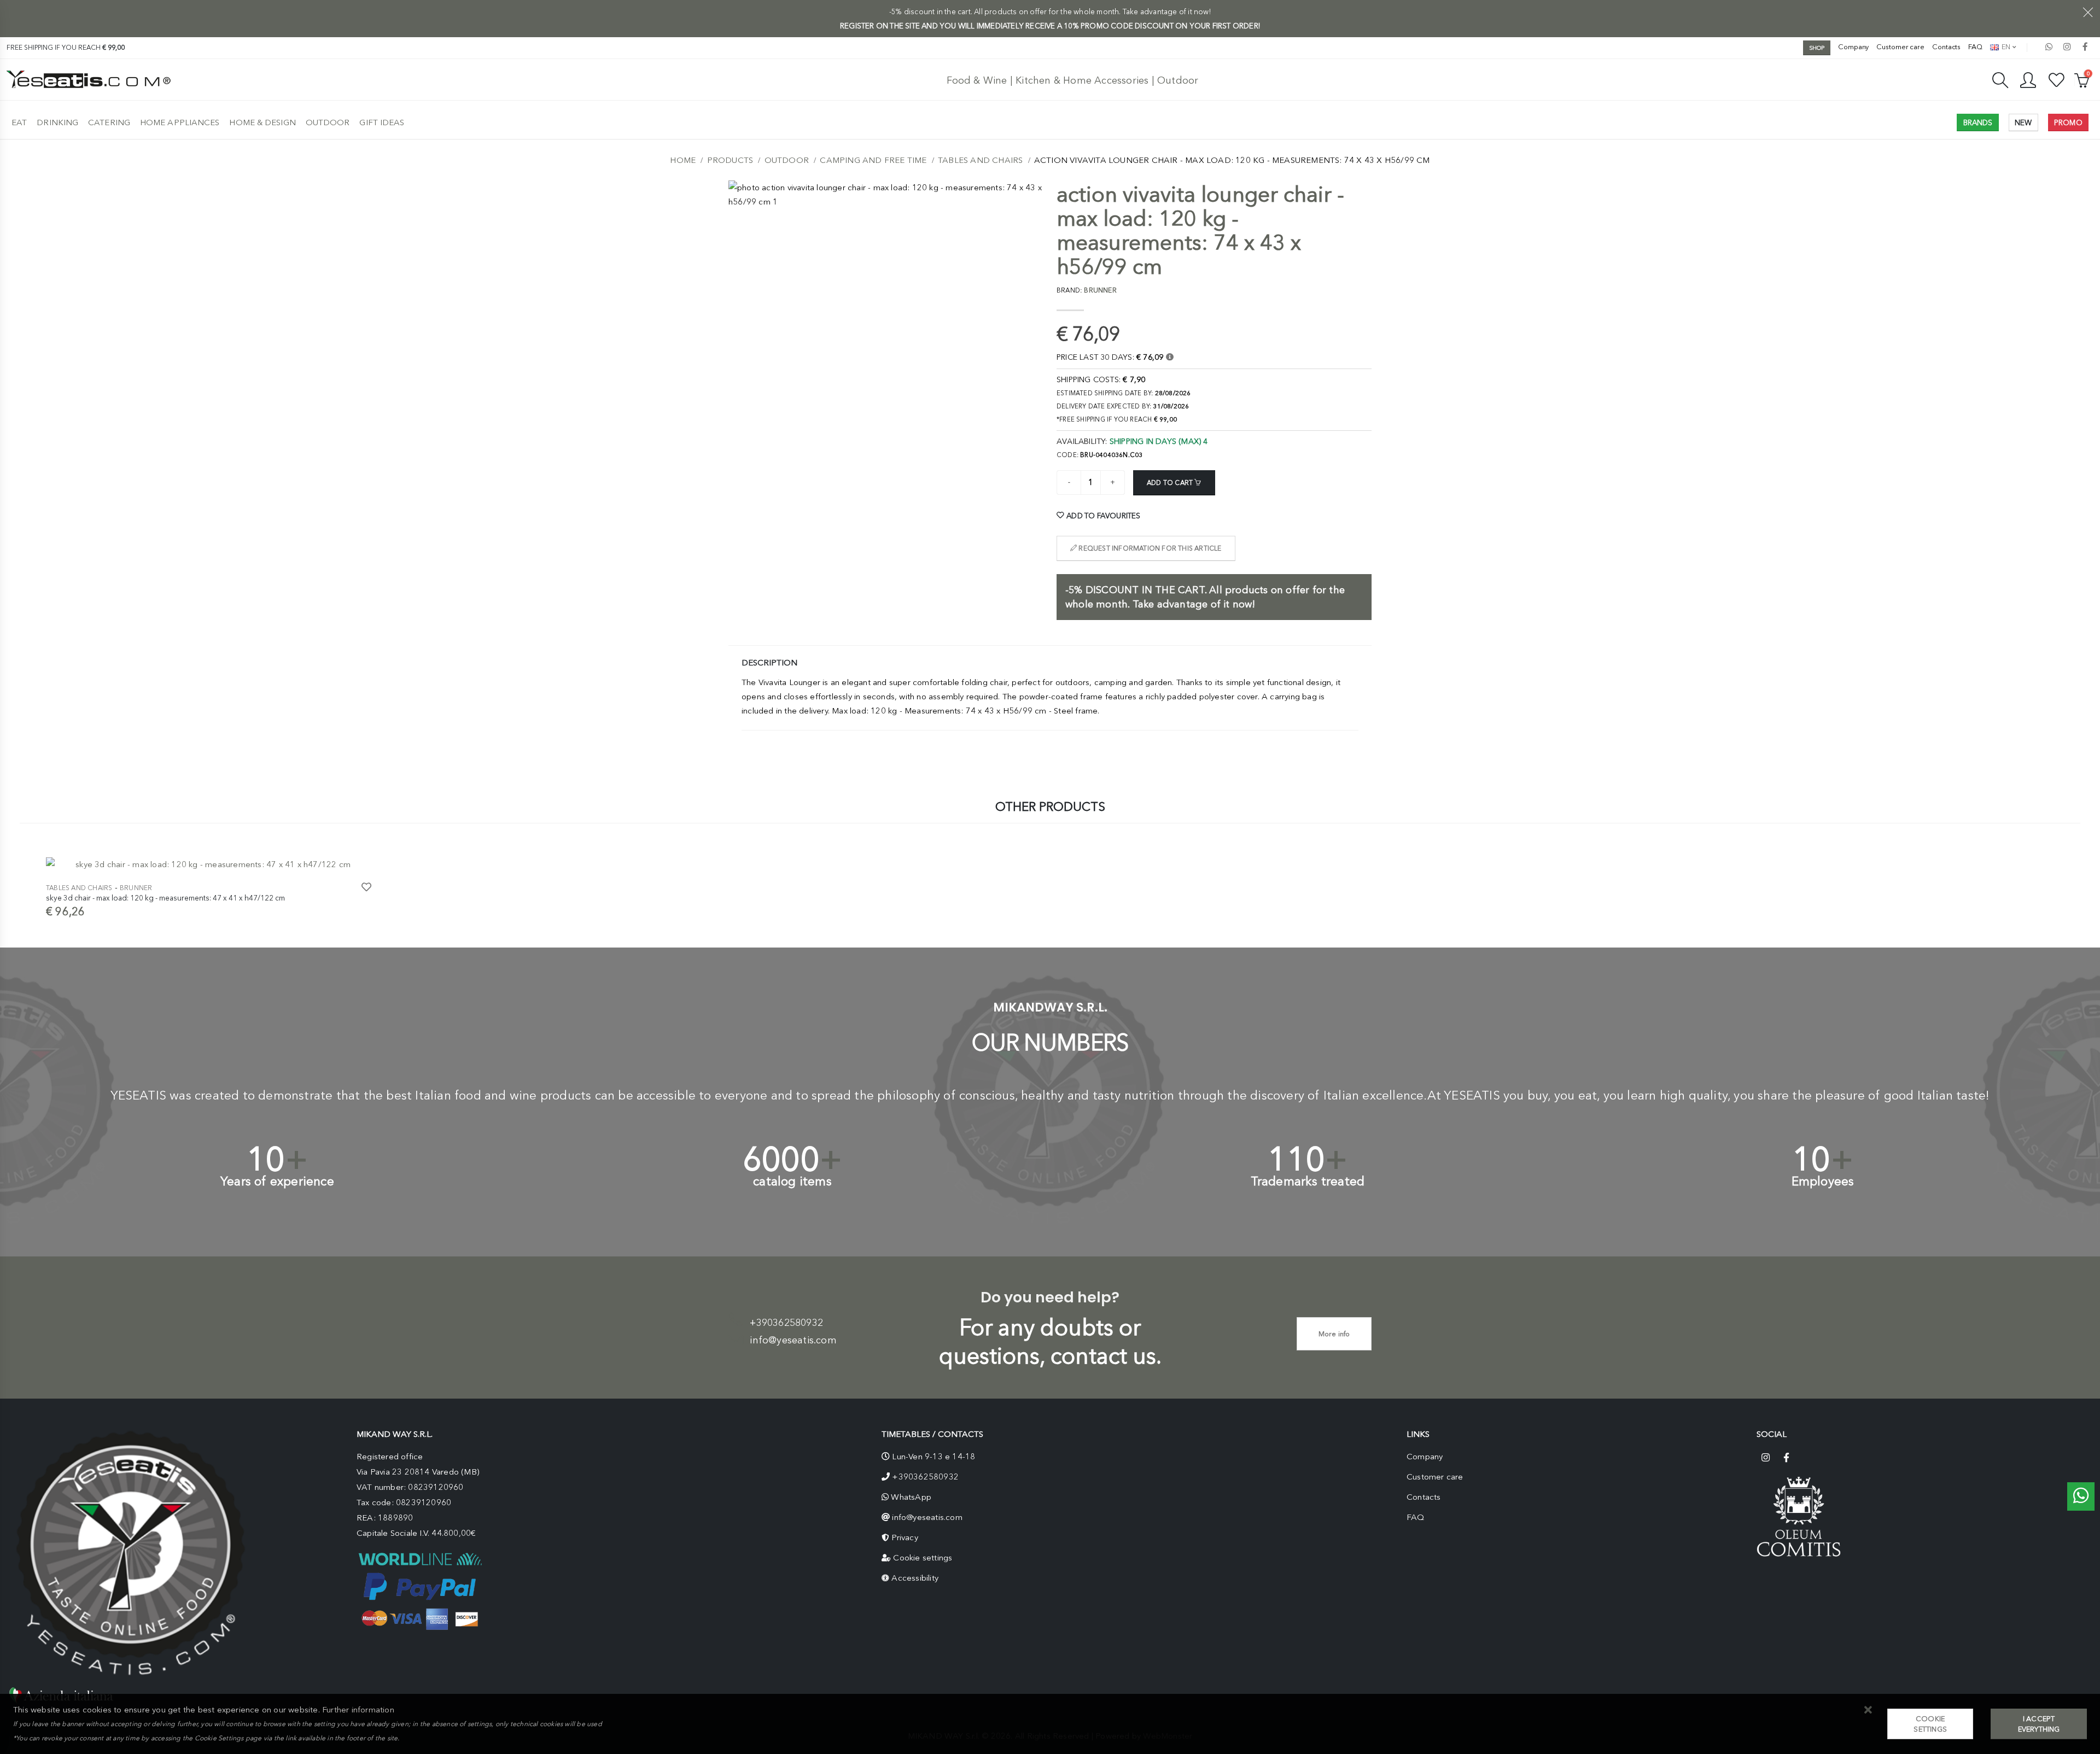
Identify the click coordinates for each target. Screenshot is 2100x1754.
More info (1334, 1334)
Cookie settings (923, 1558)
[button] (1868, 1711)
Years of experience (277, 1181)
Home (683, 160)
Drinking (57, 122)
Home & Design (262, 122)
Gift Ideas (382, 122)
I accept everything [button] (2039, 1724)
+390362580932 (786, 1323)
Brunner (136, 888)
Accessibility (915, 1578)
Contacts (1946, 47)
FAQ (1975, 47)
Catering (109, 122)
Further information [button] (358, 1710)
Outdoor (328, 122)
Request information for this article (1149, 548)
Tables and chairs (980, 160)
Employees (1823, 1181)
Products (730, 160)
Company (1853, 47)
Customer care (1900, 47)
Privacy (905, 1537)
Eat (19, 122)
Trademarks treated (1308, 1181)
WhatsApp (911, 1497)
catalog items (792, 1181)
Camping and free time (873, 160)
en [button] (2005, 47)
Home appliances (180, 122)
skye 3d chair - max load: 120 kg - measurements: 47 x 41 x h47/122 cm (165, 898)
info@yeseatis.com (793, 1340)
